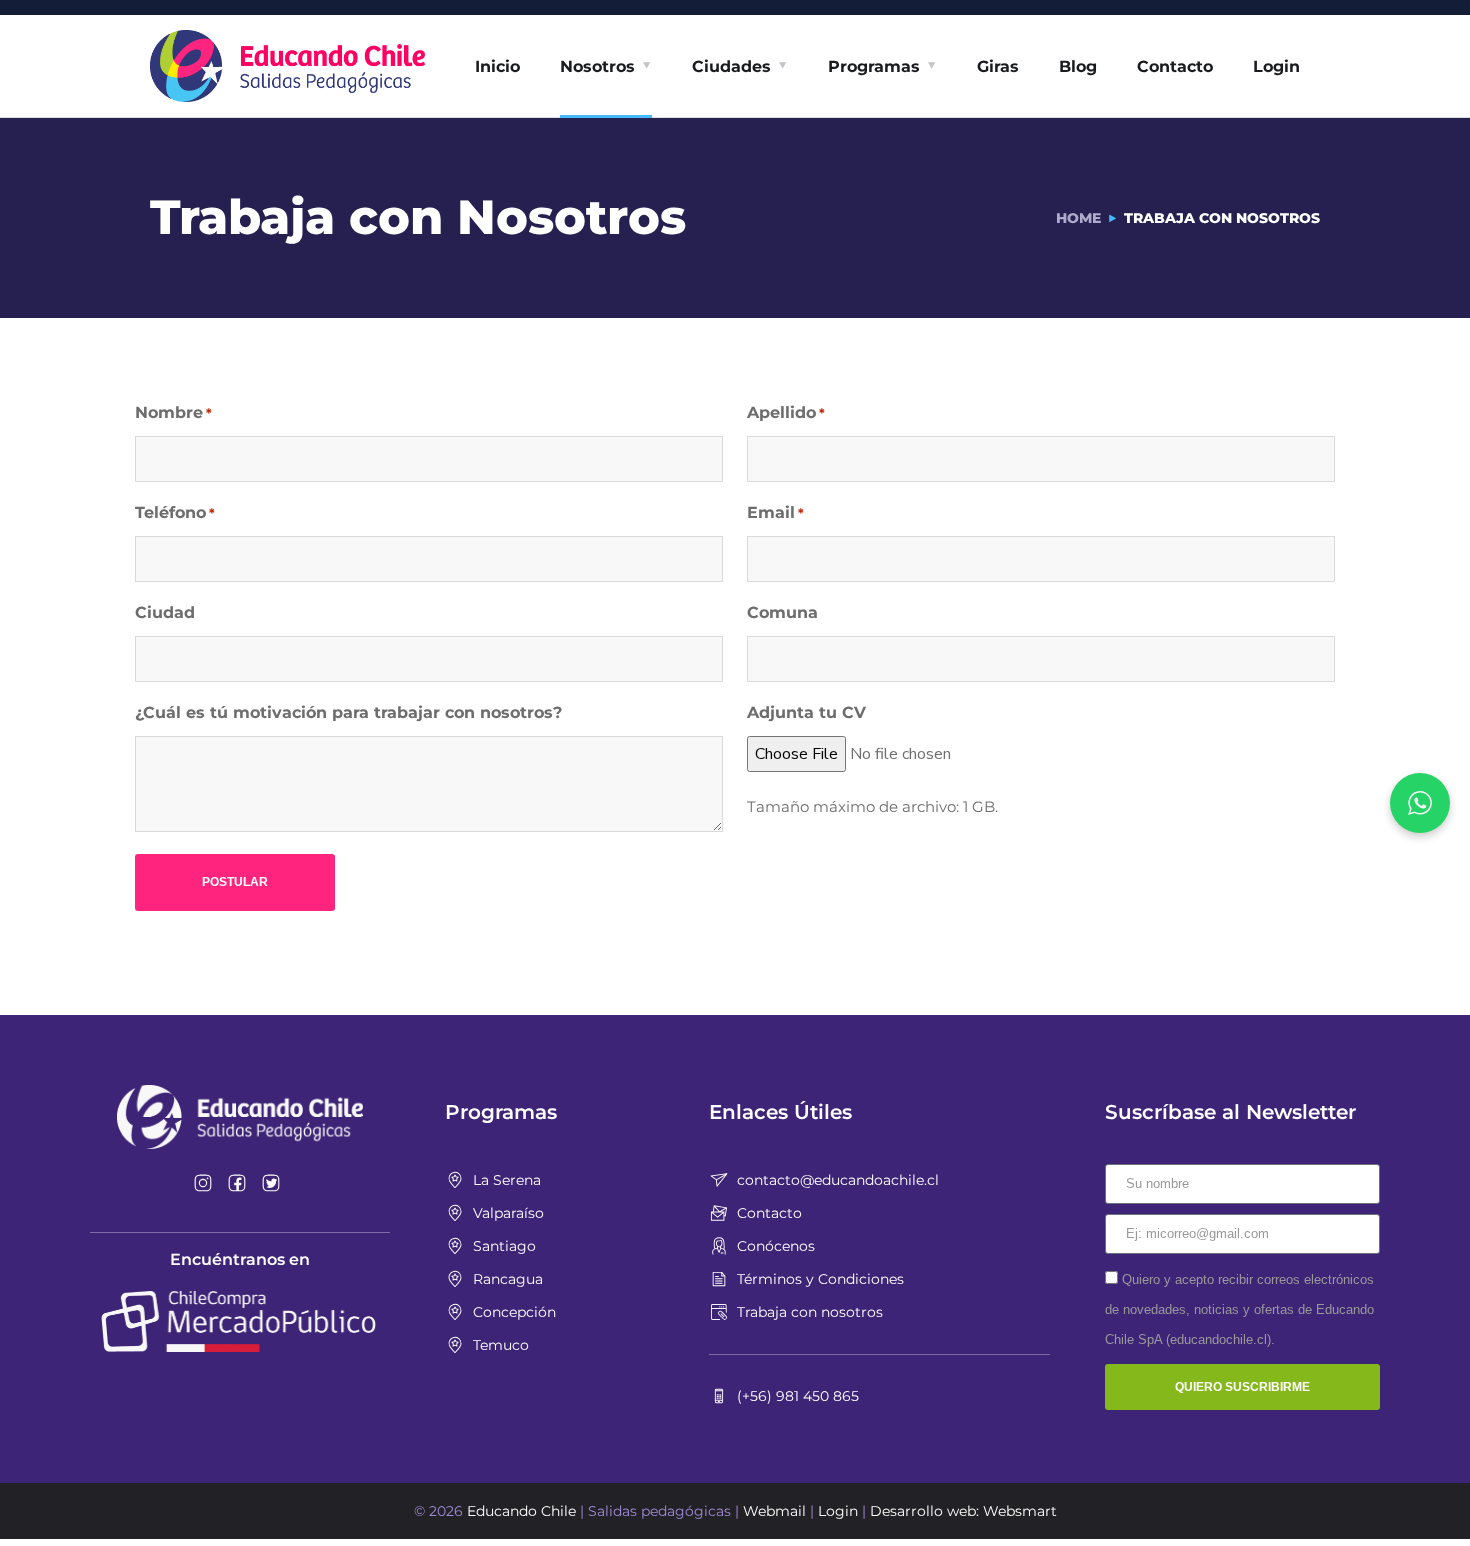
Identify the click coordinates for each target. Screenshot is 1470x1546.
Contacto (1175, 66)
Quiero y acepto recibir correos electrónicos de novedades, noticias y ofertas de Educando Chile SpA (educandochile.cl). (1239, 1309)
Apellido (786, 412)
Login (1276, 66)
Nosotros (597, 66)
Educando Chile (521, 1511)
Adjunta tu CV (806, 712)
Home (1078, 218)
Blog (1078, 66)
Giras (998, 66)
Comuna (782, 612)
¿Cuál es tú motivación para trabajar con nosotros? (348, 712)
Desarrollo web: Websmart (963, 1511)
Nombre (173, 412)
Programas (874, 66)
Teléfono (175, 512)
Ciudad (165, 612)
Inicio (497, 66)
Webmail (774, 1511)
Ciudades (731, 66)
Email (775, 512)
